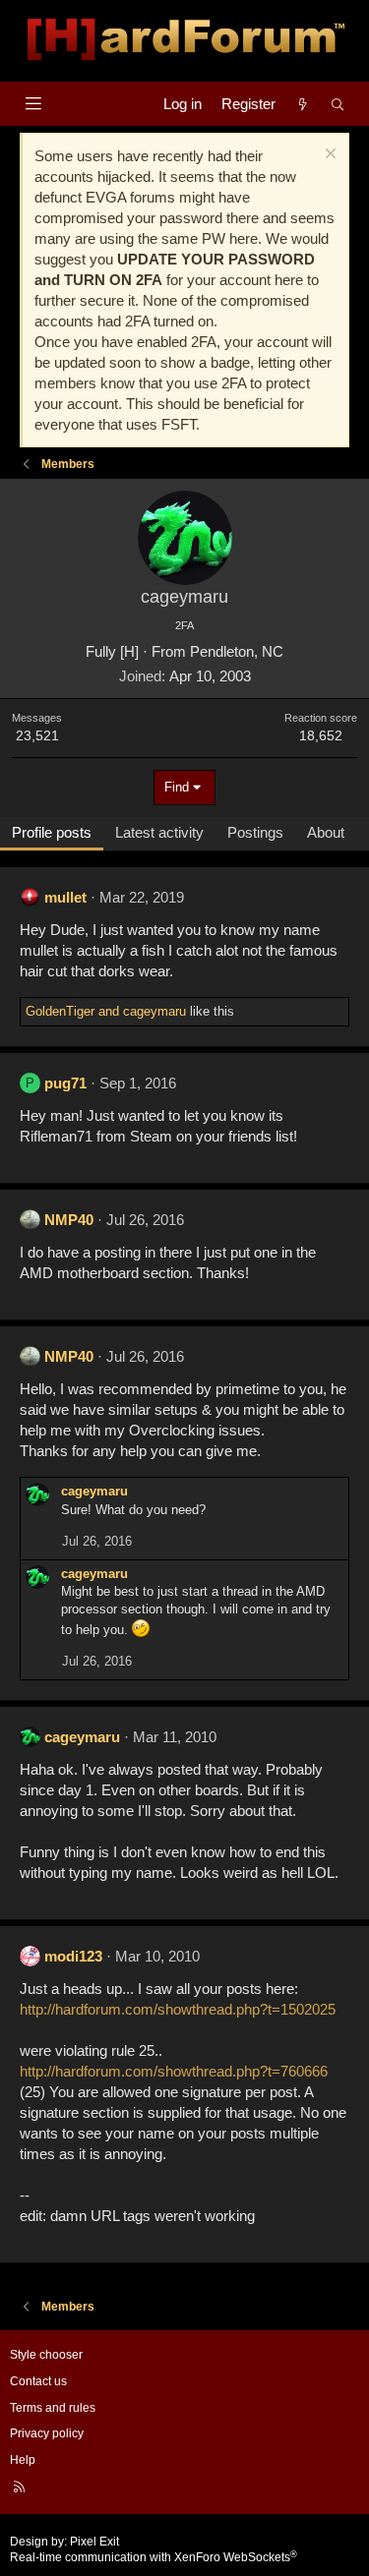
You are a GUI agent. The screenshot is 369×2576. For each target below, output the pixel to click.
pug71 (65, 1083)
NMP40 (69, 1220)
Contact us (38, 2381)
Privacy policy (47, 2433)
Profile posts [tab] (52, 832)
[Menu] (33, 104)
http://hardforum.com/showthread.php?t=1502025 (178, 2009)
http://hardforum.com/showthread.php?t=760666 (174, 2071)
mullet (65, 897)
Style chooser (46, 2355)
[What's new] (303, 104)
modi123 (73, 1956)
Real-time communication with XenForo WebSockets (154, 2557)
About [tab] (326, 832)
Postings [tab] (255, 832)
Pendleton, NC (237, 651)
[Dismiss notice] (328, 156)
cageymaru (94, 1491)
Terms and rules (53, 2408)
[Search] (338, 104)
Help (23, 2460)
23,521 (37, 735)
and (106, 1011)
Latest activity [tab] (159, 832)
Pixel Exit (94, 2542)
